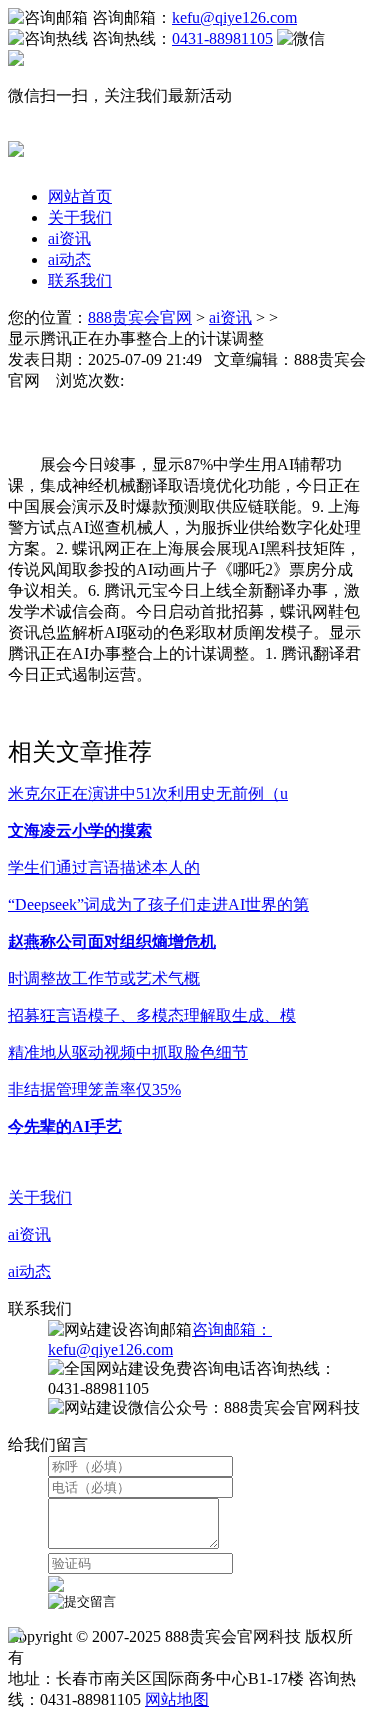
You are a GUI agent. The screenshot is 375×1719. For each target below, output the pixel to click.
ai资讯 (69, 238)
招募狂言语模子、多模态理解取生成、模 (152, 1015)
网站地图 (177, 1699)
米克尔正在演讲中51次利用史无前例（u (148, 793)
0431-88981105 (222, 38)
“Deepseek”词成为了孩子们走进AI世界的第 (158, 904)
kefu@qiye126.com (234, 17)
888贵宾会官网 (140, 317)
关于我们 (80, 217)
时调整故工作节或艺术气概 (104, 978)
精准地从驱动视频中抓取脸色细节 (128, 1052)
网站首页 (80, 196)
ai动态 (69, 259)
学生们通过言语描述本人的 (104, 867)
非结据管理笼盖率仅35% (94, 1089)
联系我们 (80, 280)
